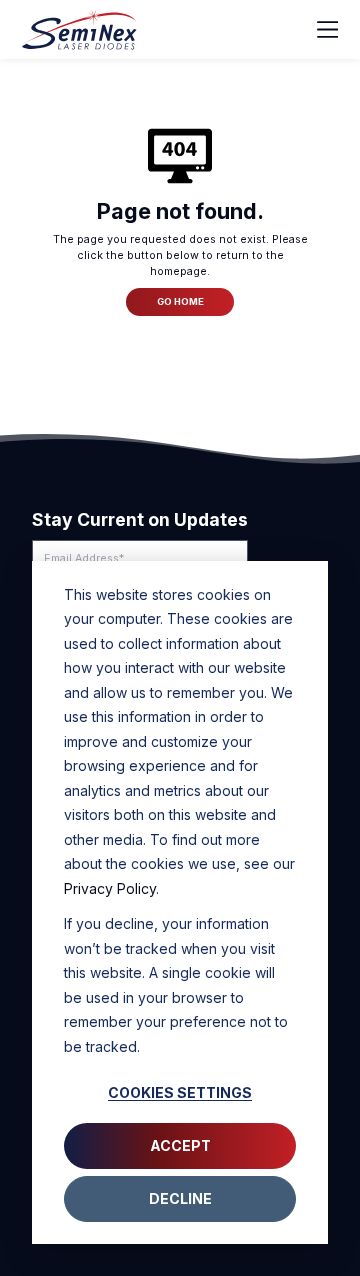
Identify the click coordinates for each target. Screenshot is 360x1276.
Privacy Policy (110, 888)
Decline (180, 1198)
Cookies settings (180, 1092)
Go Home (180, 301)
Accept (180, 1145)
